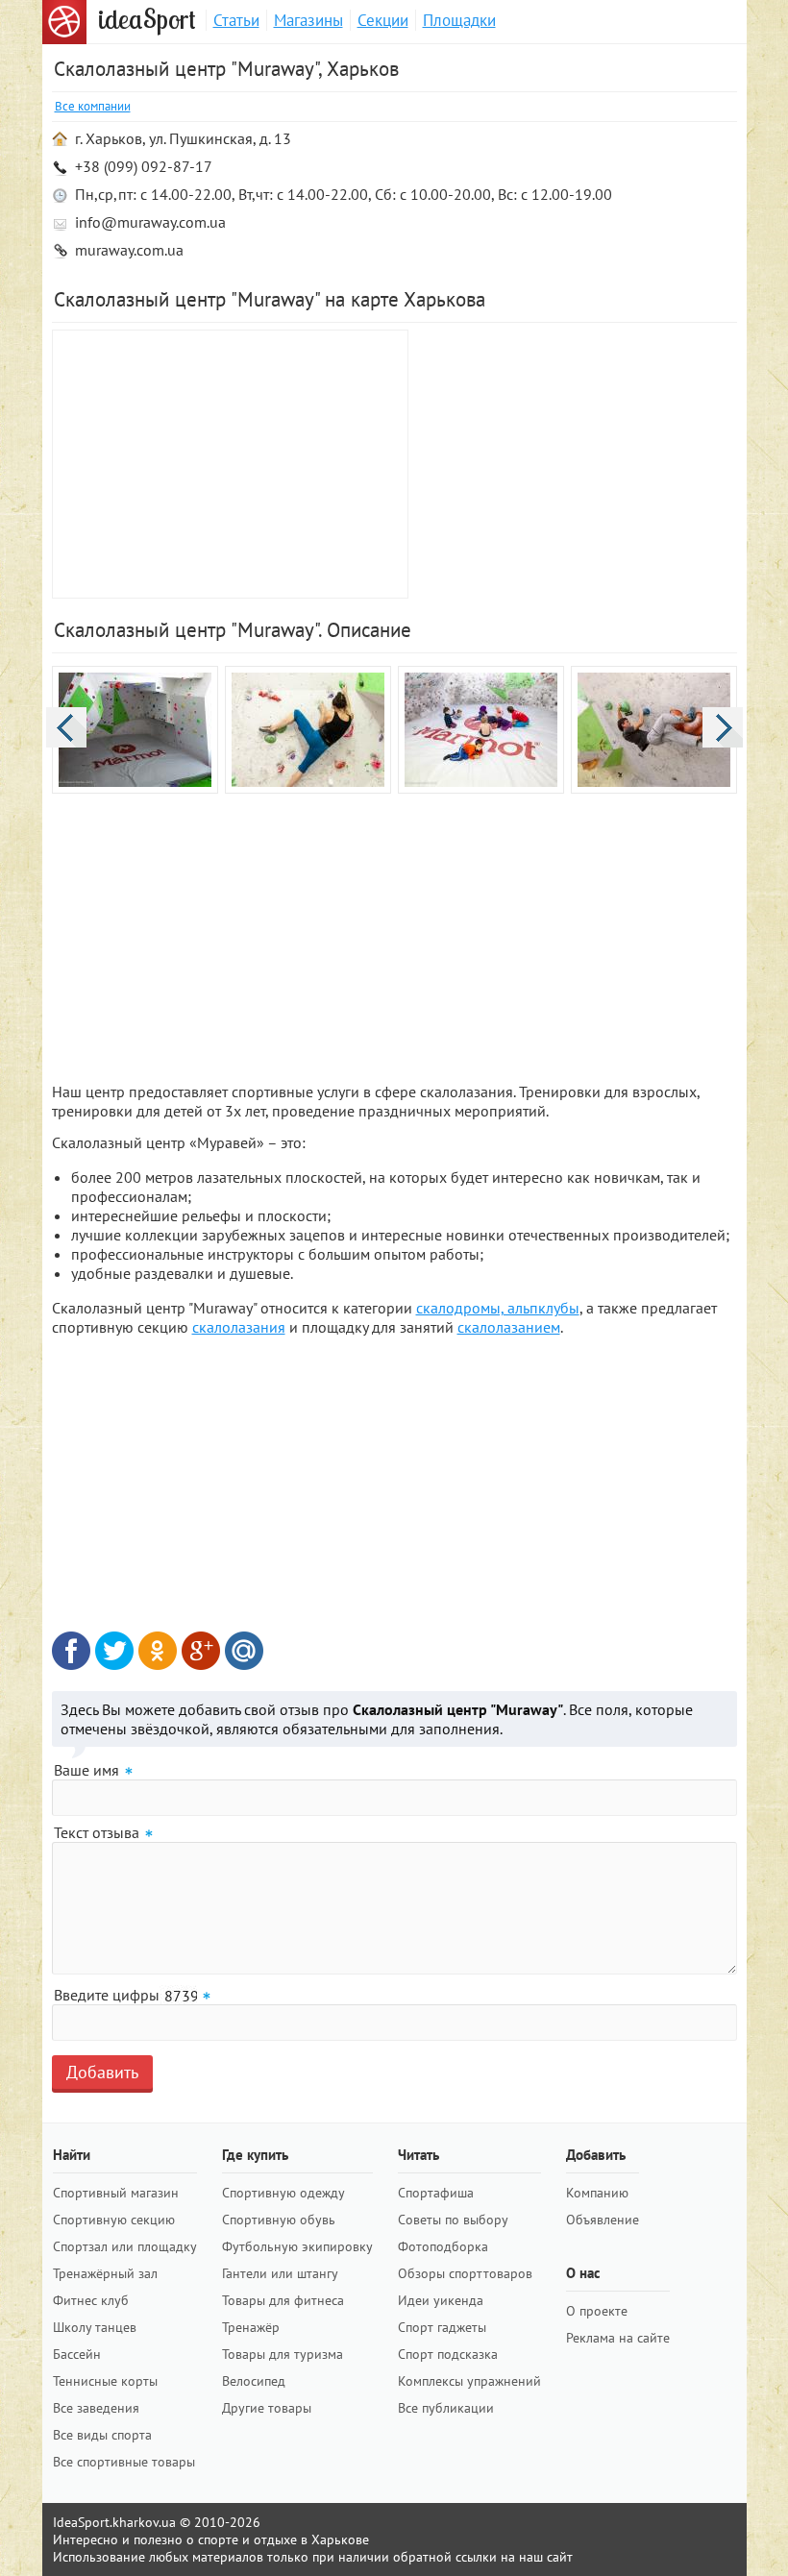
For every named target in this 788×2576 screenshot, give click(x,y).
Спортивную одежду (283, 2193)
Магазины (308, 20)
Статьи (236, 20)
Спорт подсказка (448, 2354)
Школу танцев (95, 2327)
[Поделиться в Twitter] (114, 1651)
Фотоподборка (443, 2246)
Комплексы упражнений (469, 2381)
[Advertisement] (576, 464)
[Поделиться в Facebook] (71, 1651)
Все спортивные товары (124, 2462)
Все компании (93, 106)
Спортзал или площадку (125, 2246)
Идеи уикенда (441, 2300)
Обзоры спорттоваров (465, 2273)
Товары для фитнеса (283, 2300)
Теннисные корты (105, 2381)
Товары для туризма (283, 2354)
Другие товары (267, 2408)
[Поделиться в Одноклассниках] (158, 1651)
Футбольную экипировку (297, 2246)
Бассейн (77, 2354)
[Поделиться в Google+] (201, 1651)
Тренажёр (251, 2327)
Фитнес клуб (91, 2300)
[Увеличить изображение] (135, 732)
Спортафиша (436, 2193)
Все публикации (446, 2408)
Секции (383, 20)
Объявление (603, 2220)
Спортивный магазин (116, 2193)
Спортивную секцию (114, 2220)
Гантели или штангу (280, 2273)
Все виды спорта (102, 2435)
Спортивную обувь (279, 2220)
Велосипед (254, 2381)
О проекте (597, 2311)
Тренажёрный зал (105, 2273)
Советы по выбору (453, 2220)
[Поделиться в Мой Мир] (244, 1651)
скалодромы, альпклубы (498, 1308)
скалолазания (239, 1327)
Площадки (459, 20)
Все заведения (96, 2408)
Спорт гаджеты (442, 2327)
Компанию (597, 2193)
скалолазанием (509, 1327)
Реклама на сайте (618, 2338)
